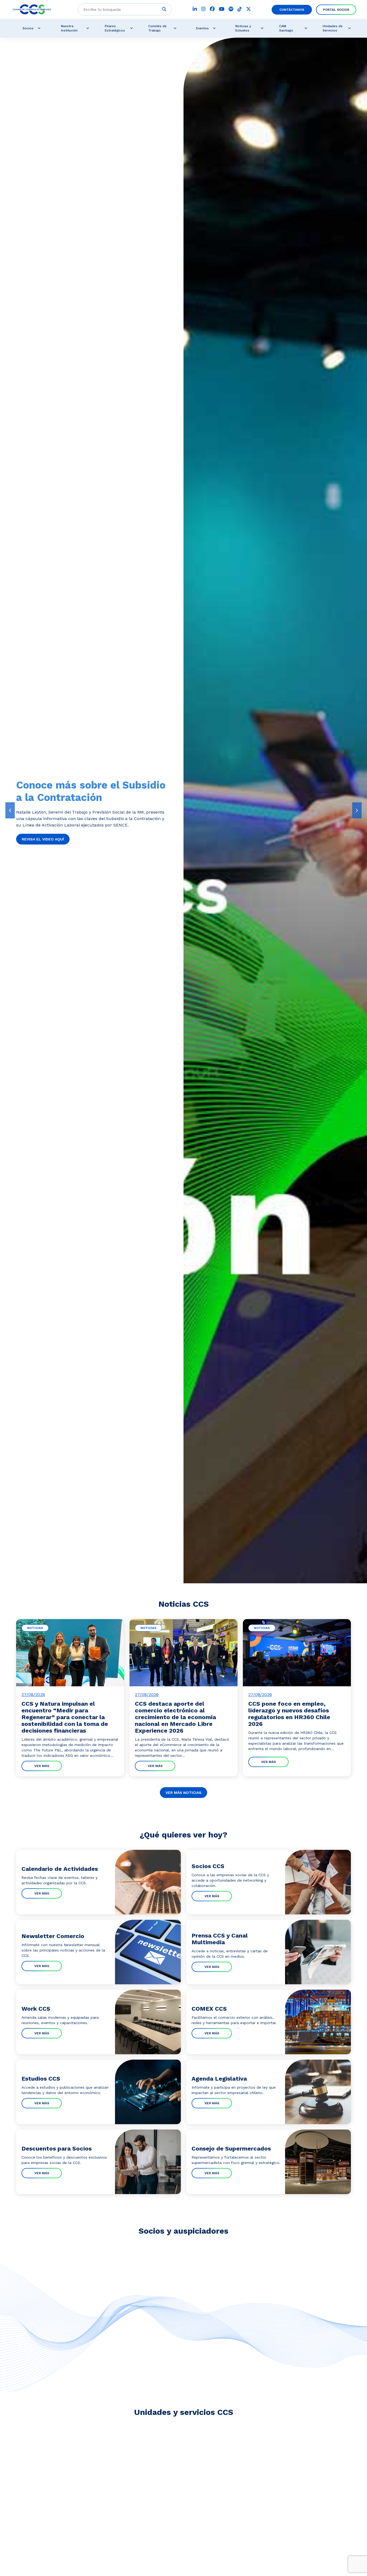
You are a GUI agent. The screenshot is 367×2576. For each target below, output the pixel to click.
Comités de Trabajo (157, 28)
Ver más (42, 1766)
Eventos (202, 28)
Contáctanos (292, 10)
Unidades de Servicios (333, 28)
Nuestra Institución (69, 28)
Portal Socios (336, 10)
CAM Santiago (286, 28)
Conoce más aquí (40, 844)
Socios (28, 28)
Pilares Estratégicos (115, 28)
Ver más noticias (183, 1793)
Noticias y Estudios (243, 28)
